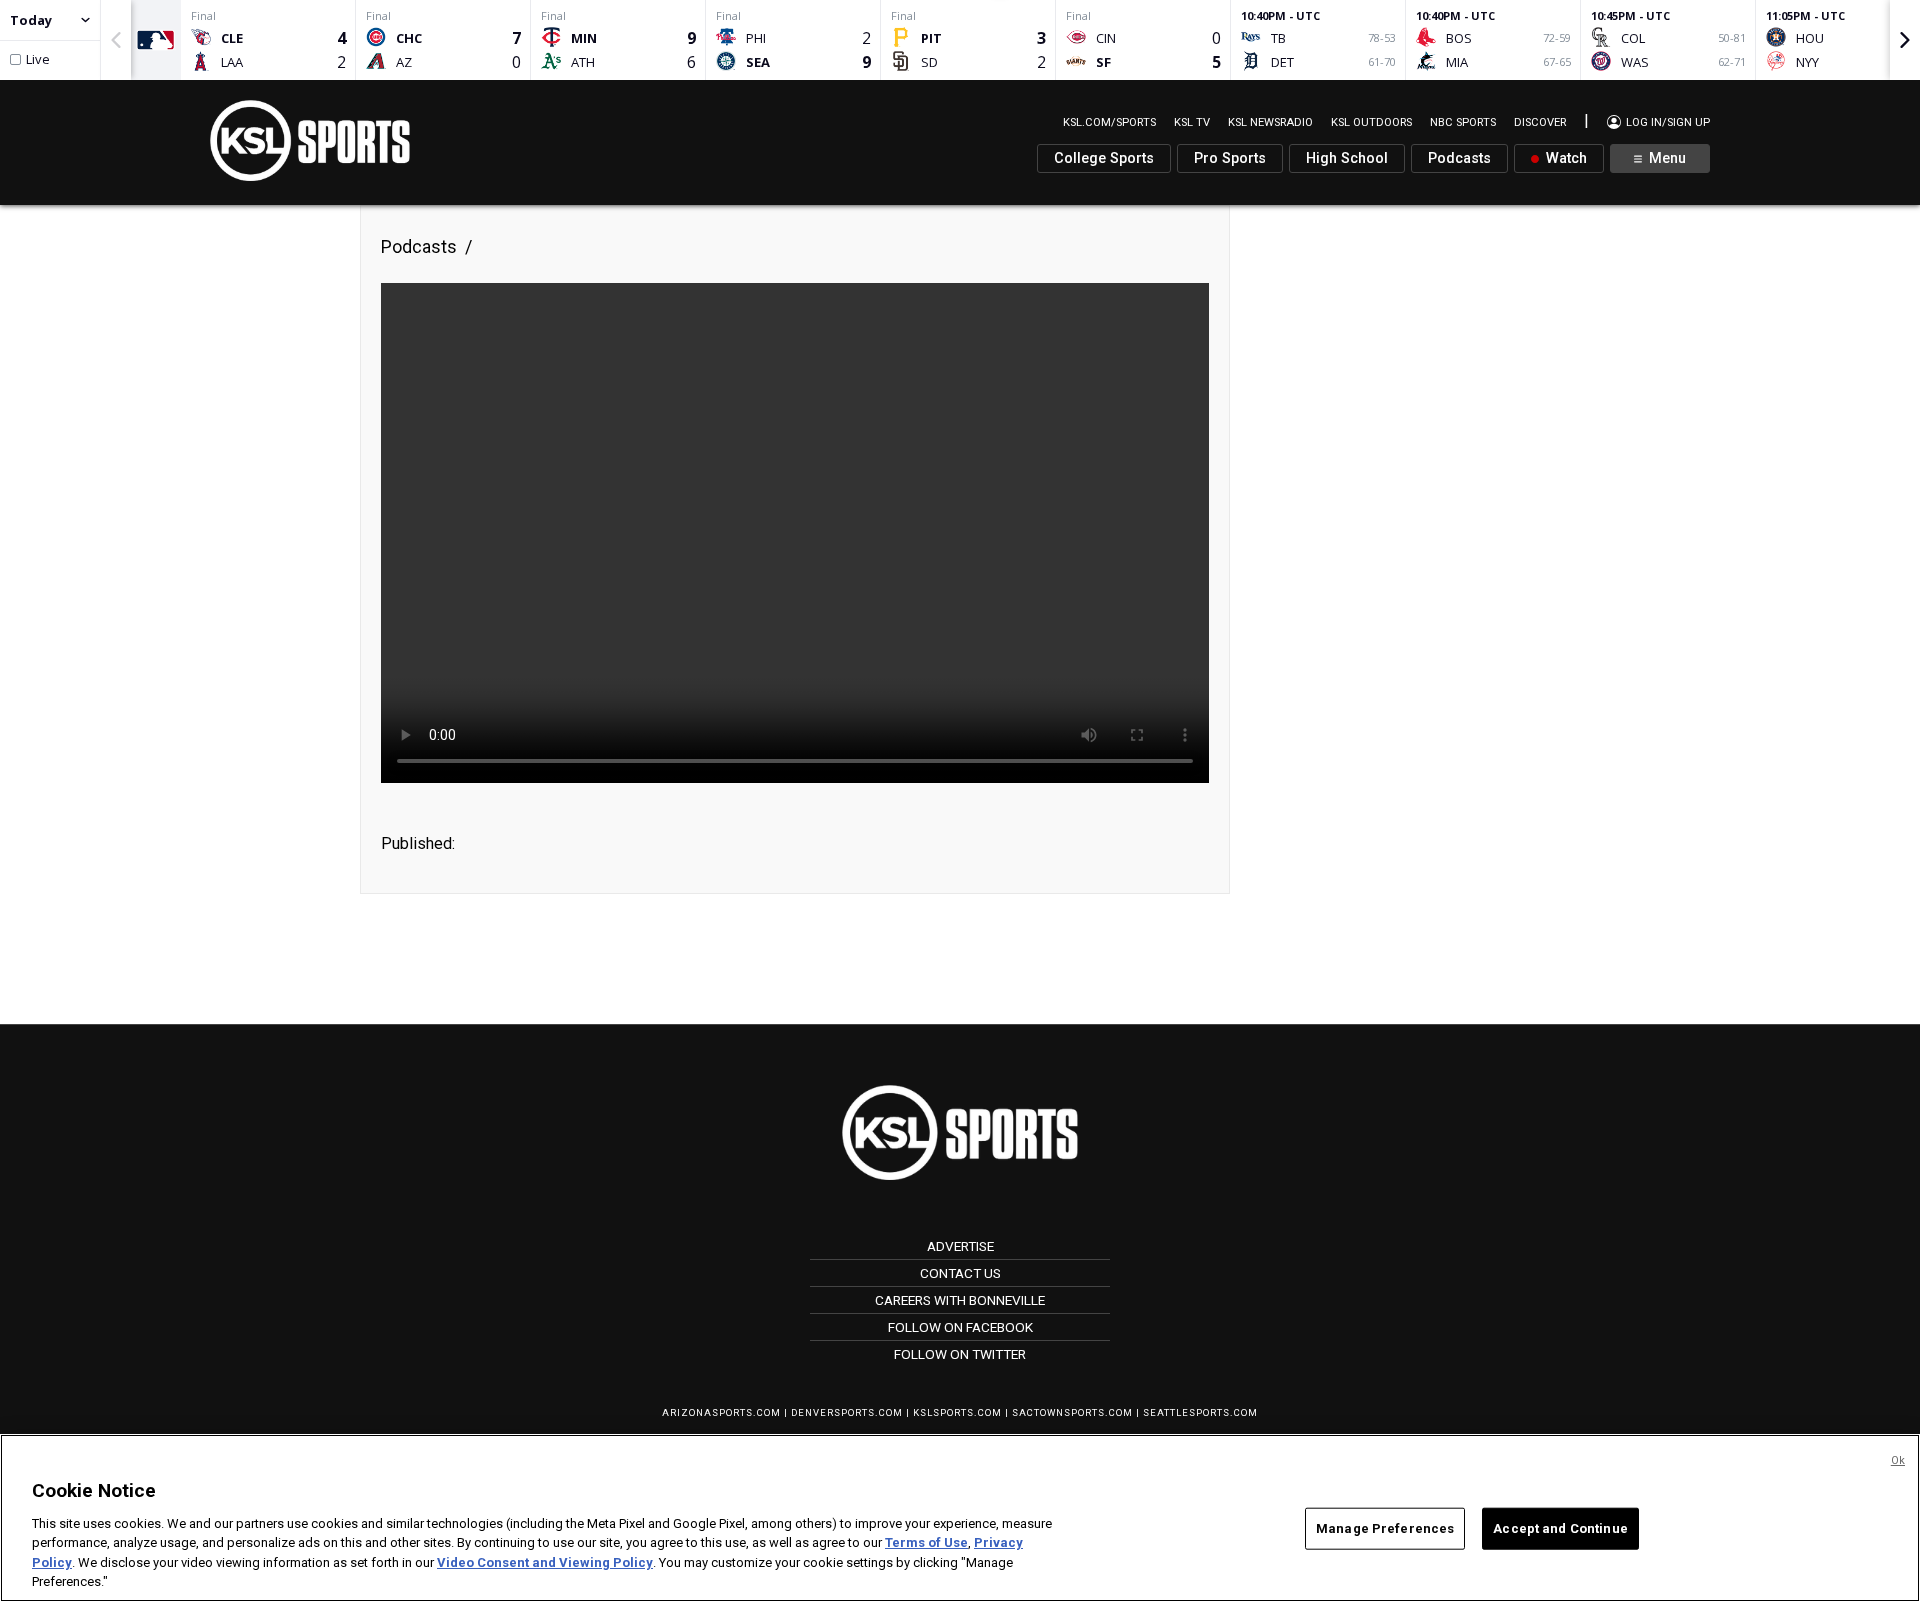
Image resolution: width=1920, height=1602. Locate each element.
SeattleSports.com (1200, 1412)
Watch (1564, 158)
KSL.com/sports (1109, 122)
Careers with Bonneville (960, 1300)
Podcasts (1459, 158)
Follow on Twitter (960, 1354)
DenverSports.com (847, 1412)
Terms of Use (926, 1542)
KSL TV (1192, 122)
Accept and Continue (1560, 1528)
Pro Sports (1230, 158)
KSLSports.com (957, 1412)
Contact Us (960, 1273)
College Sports (1104, 158)
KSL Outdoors (1371, 122)
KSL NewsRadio (1270, 122)
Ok (1898, 1460)
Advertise (960, 1246)
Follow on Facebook (960, 1327)
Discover (1540, 122)
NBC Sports (1463, 122)
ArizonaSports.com (721, 1412)
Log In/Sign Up (1666, 122)
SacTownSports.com (1072, 1412)
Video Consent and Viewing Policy (545, 1562)
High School (1347, 158)
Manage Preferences (1385, 1528)
